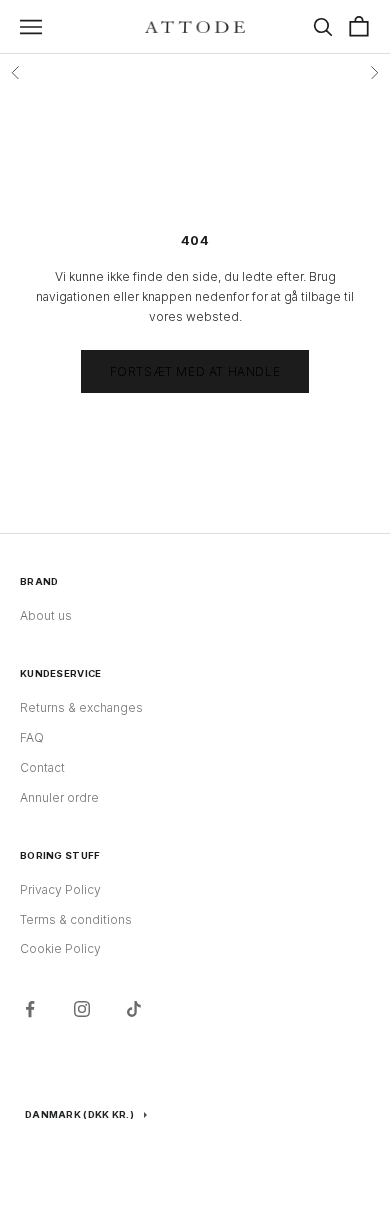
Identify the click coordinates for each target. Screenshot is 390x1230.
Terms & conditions (76, 919)
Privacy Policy (60, 889)
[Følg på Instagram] (82, 1009)
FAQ (32, 737)
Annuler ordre (59, 797)
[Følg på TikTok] (134, 1009)
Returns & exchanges (81, 707)
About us (46, 615)
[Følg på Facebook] (30, 1009)
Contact (42, 767)
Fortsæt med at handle (195, 371)
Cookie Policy (60, 948)
